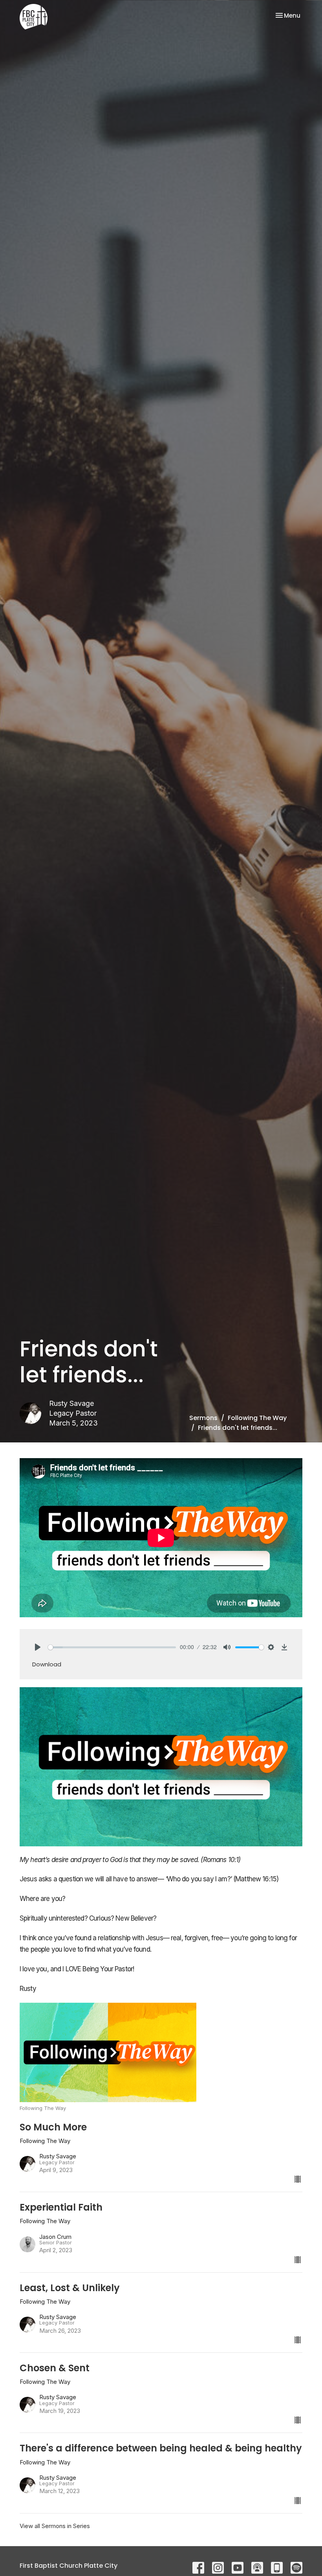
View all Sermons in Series (55, 2526)
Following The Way (257, 1418)
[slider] (112, 1647)
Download (47, 1664)
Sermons (203, 1418)
